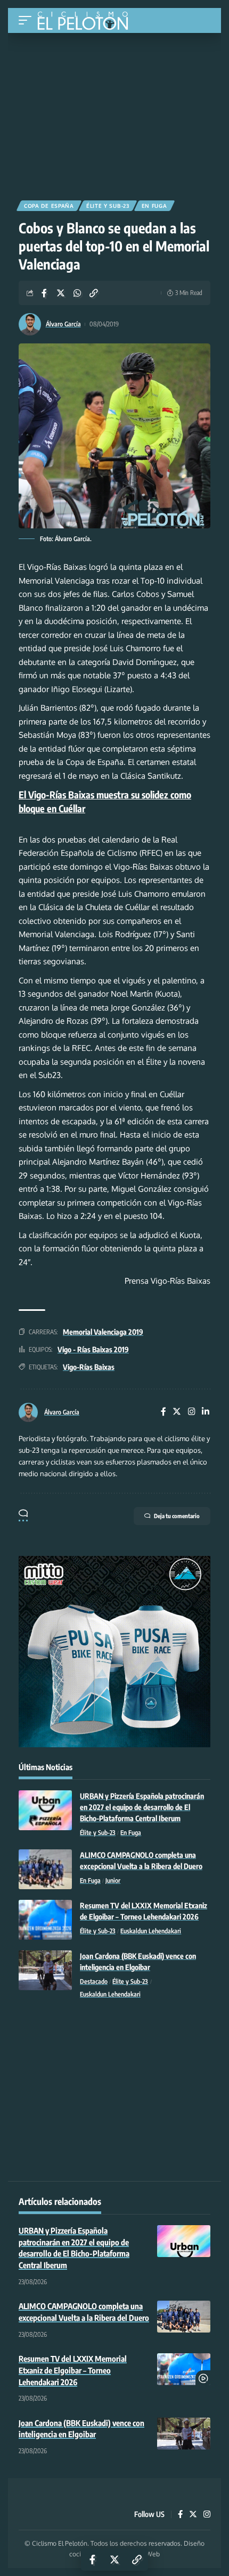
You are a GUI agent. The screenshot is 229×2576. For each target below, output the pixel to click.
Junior (113, 1880)
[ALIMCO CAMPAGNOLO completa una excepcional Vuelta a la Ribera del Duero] (45, 1869)
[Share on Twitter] (61, 293)
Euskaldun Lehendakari (151, 1931)
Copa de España (49, 206)
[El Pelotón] (87, 22)
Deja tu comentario (177, 1516)
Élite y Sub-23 (108, 206)
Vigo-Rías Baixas (89, 1367)
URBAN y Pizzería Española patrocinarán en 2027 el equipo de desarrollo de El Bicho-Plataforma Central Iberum (142, 1807)
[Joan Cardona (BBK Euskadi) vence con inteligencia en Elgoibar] (45, 1970)
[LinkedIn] (206, 1412)
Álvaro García (63, 324)
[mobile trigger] (28, 20)
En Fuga (154, 206)
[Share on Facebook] (44, 293)
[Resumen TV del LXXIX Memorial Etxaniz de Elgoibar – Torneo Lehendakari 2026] (45, 1920)
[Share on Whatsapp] (77, 293)
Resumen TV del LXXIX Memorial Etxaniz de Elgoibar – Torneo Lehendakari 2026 (73, 2370)
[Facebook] (163, 1412)
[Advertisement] (114, 113)
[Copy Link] (94, 293)
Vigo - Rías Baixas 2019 (93, 1349)
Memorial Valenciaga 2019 (103, 1332)
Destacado (94, 1981)
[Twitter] (177, 1412)
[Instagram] (192, 1412)
